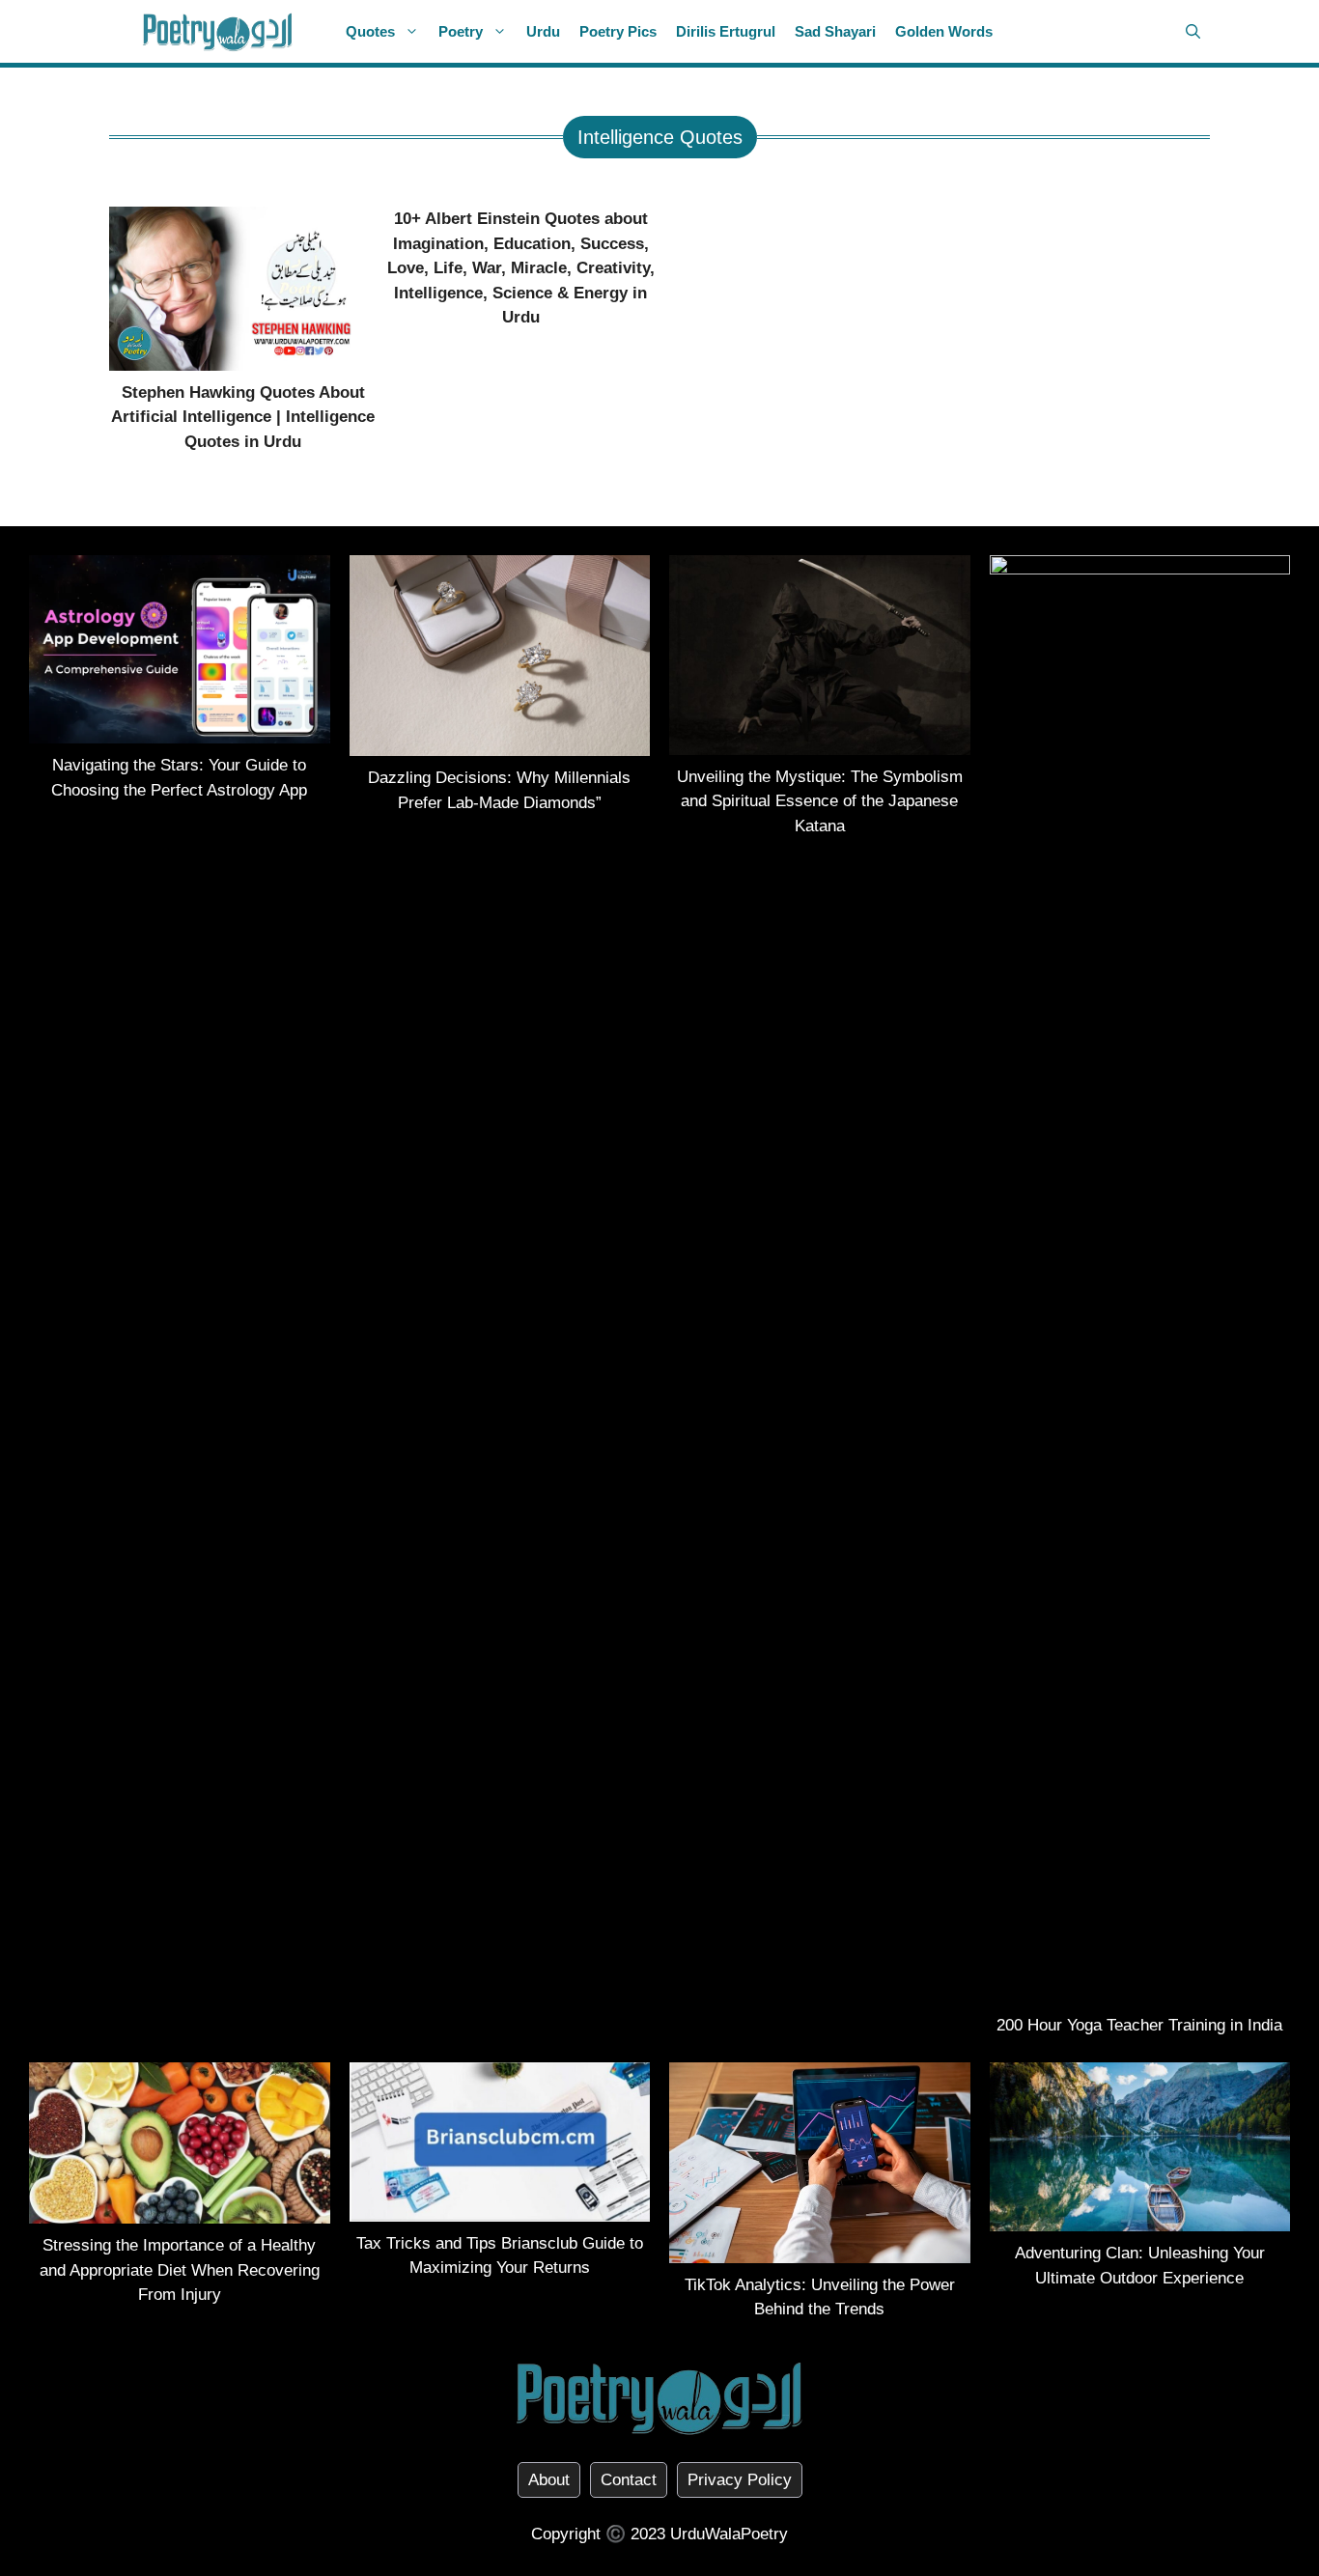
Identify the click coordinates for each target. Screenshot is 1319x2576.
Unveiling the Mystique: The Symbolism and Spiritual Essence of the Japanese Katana (820, 801)
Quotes (370, 31)
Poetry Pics (618, 31)
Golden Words (944, 31)
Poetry (461, 31)
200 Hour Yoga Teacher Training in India (1139, 2025)
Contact (629, 2480)
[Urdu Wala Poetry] (218, 31)
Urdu (543, 31)
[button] (1193, 31)
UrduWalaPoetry (729, 2534)
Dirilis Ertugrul (726, 31)
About (549, 2480)
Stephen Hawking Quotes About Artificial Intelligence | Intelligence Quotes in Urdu (243, 417)
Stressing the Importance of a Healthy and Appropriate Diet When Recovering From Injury (180, 2270)
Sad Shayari (835, 31)
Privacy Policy (740, 2480)
